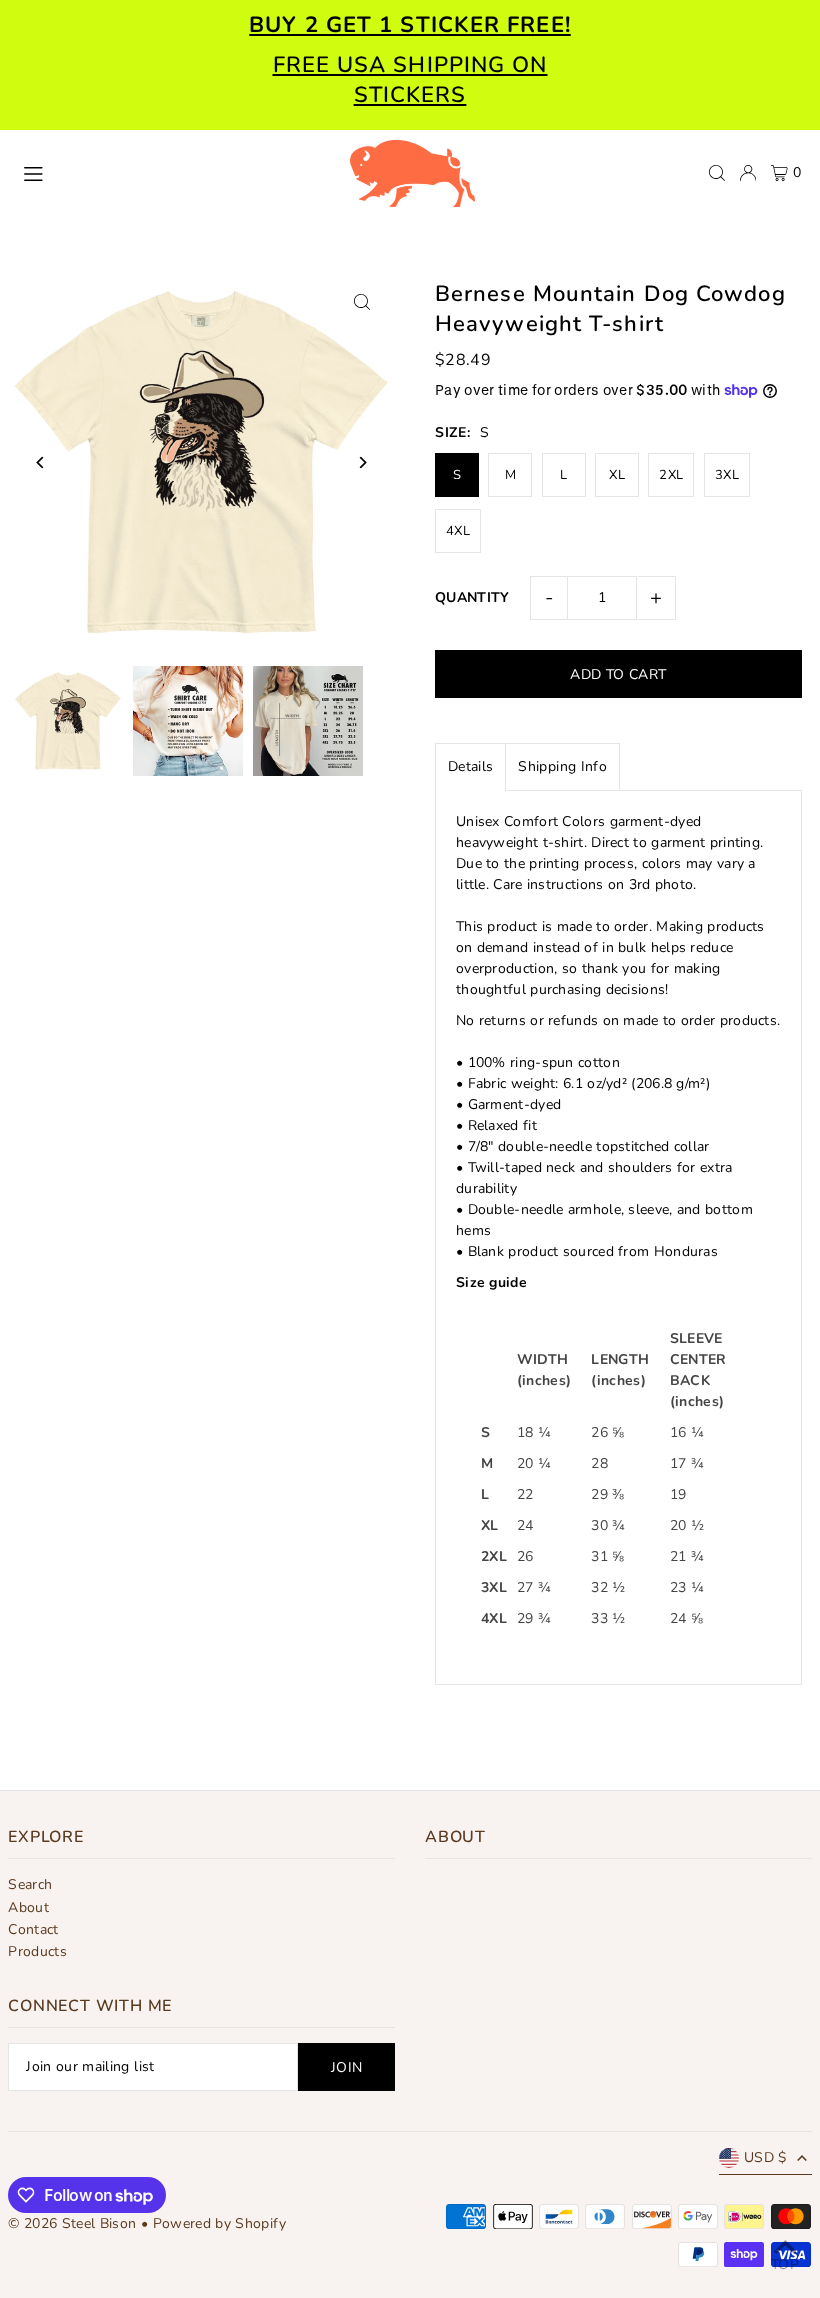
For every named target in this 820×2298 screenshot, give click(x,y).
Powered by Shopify (219, 2223)
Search (30, 1884)
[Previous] (40, 462)
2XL (671, 475)
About (28, 1907)
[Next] (362, 462)
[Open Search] (717, 173)
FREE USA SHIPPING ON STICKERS (410, 80)
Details (470, 766)
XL (617, 475)
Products (37, 1951)
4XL (458, 531)
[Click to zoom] (362, 301)
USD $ (765, 2157)
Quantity (472, 597)
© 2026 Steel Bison (72, 2223)
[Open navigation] (175, 172)
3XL (727, 475)
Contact (33, 1929)
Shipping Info (562, 766)
